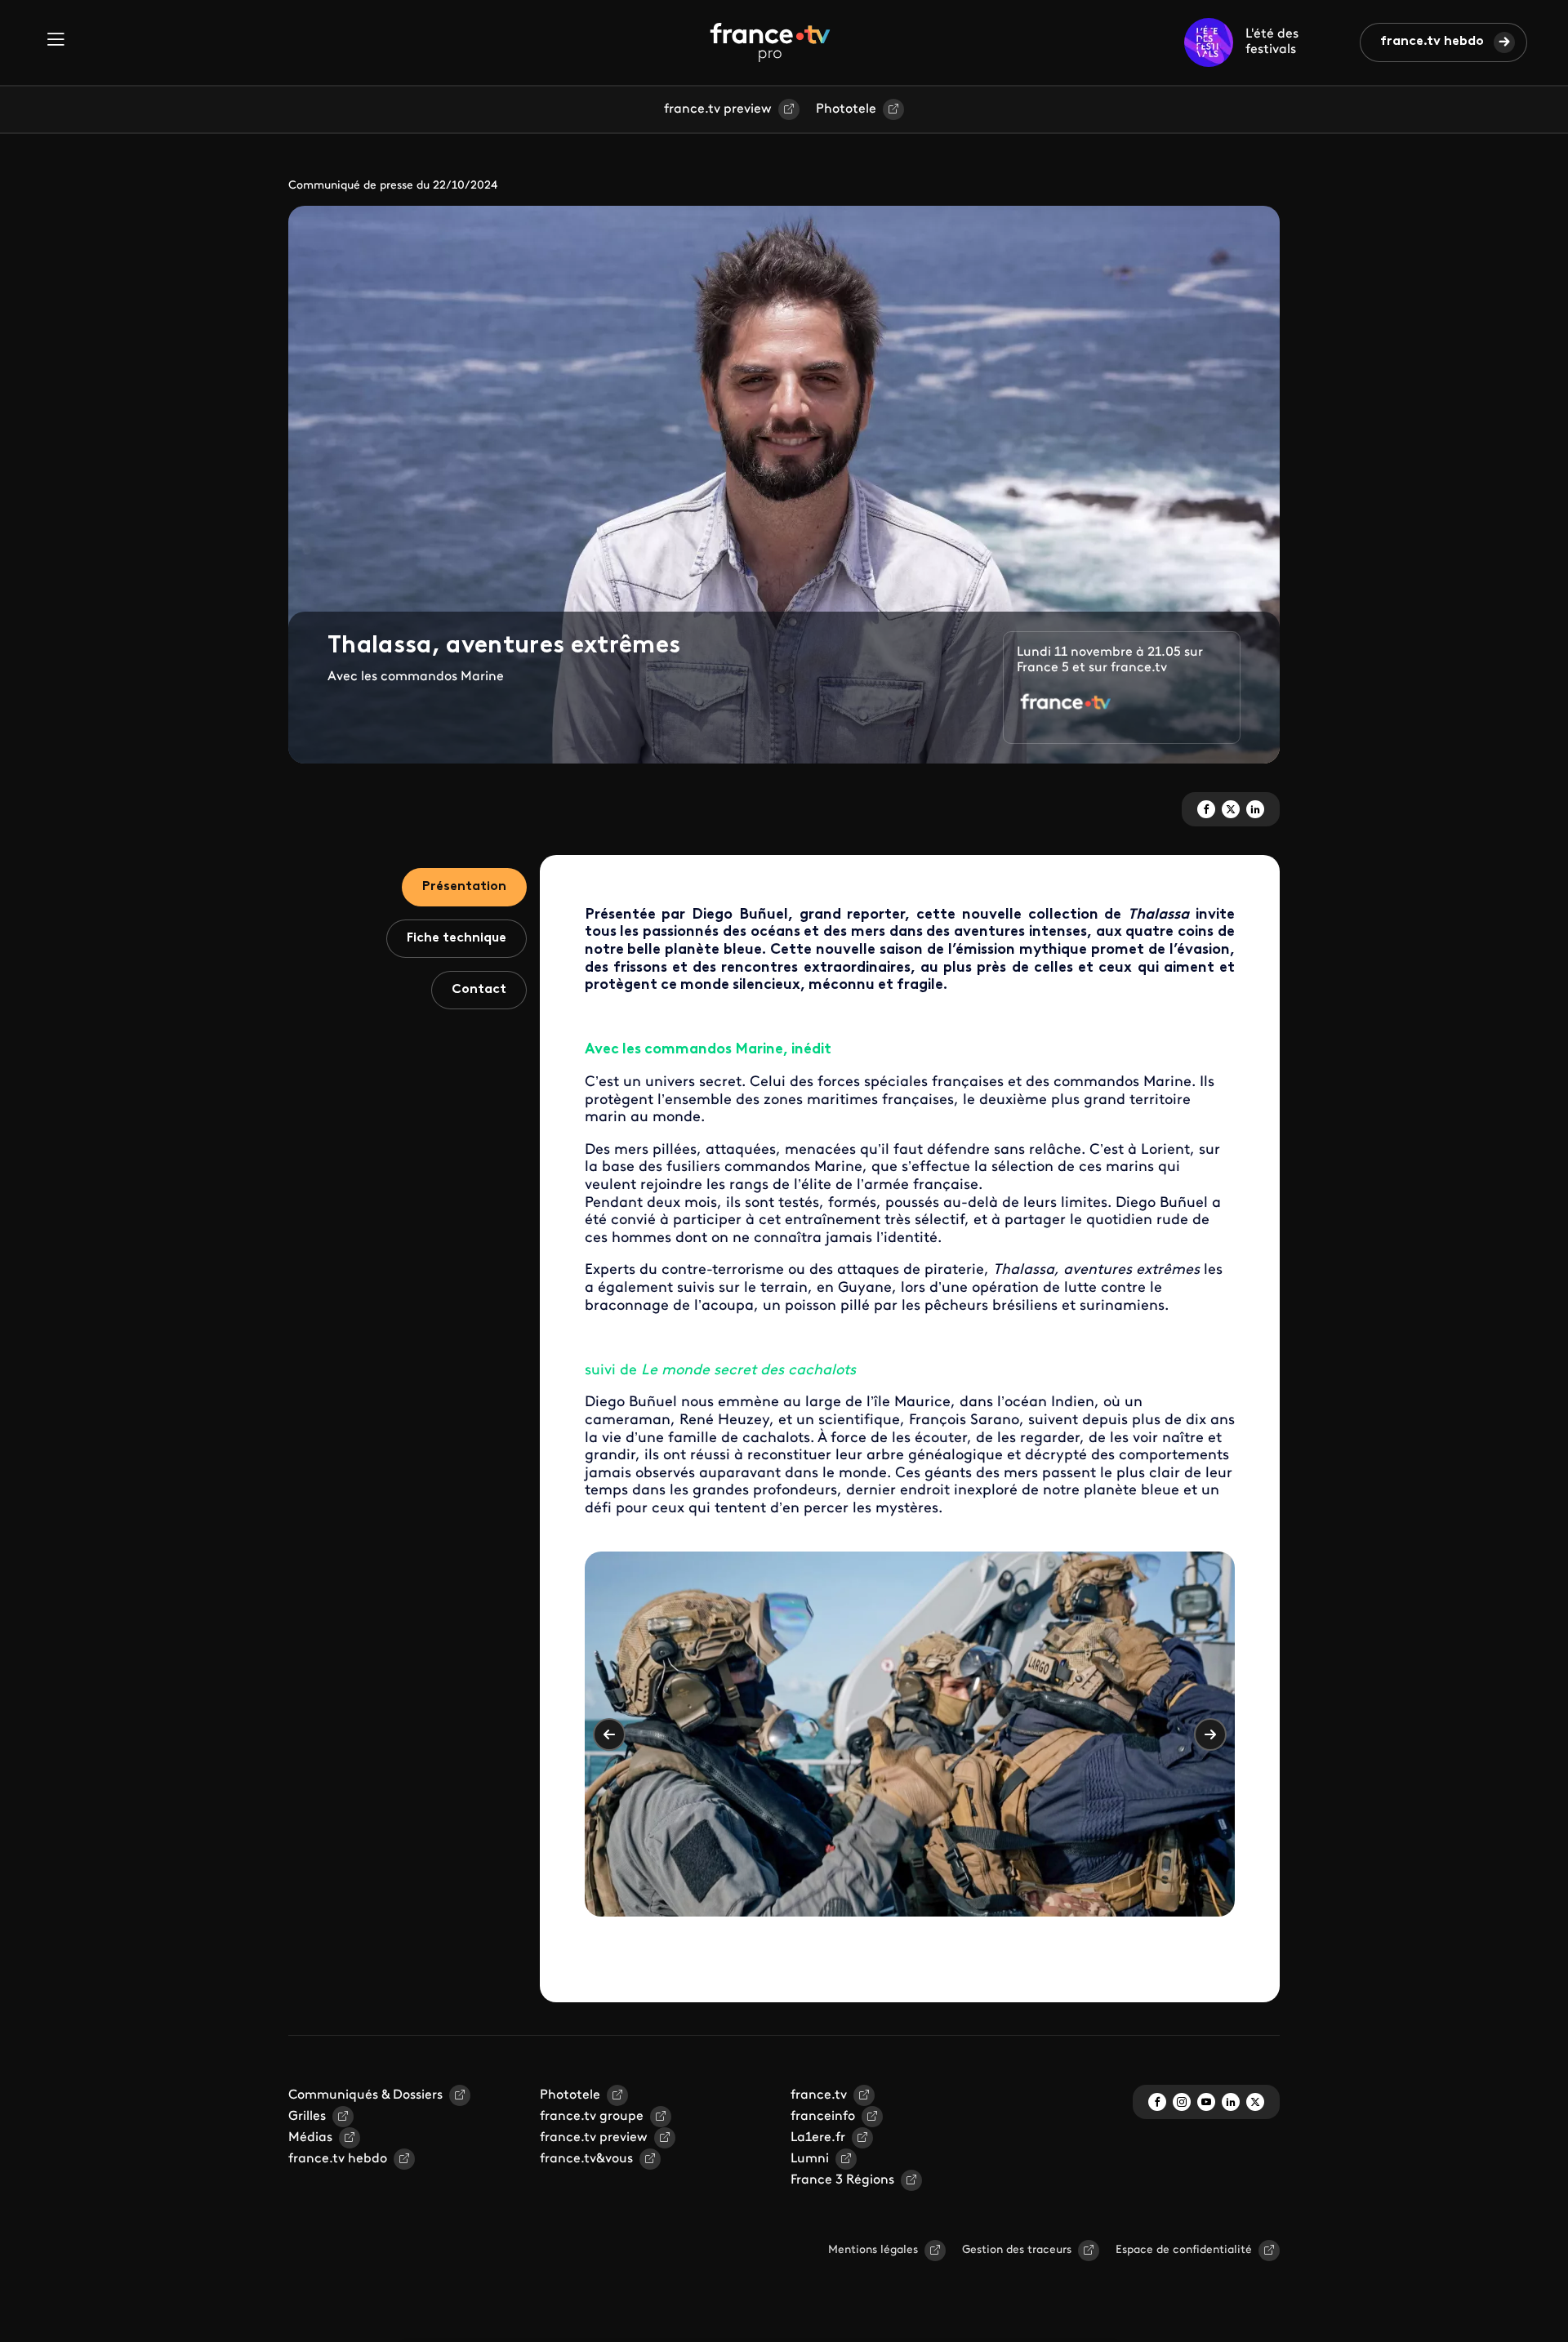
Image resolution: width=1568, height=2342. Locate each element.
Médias (310, 2138)
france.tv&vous (586, 2159)
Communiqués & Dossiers (365, 2095)
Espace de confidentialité (1184, 2250)
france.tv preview (718, 109)
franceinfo (823, 2117)
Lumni (810, 2159)
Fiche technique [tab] (457, 938)
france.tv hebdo (1432, 42)
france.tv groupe (592, 2117)
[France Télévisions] (770, 42)
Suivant (1210, 1734)
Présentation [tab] (464, 887)
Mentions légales (873, 2250)
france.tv (819, 2095)
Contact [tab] (479, 990)
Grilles (307, 2117)
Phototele (846, 109)
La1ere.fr (818, 2138)
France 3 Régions (842, 2180)
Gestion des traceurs (1017, 2250)
